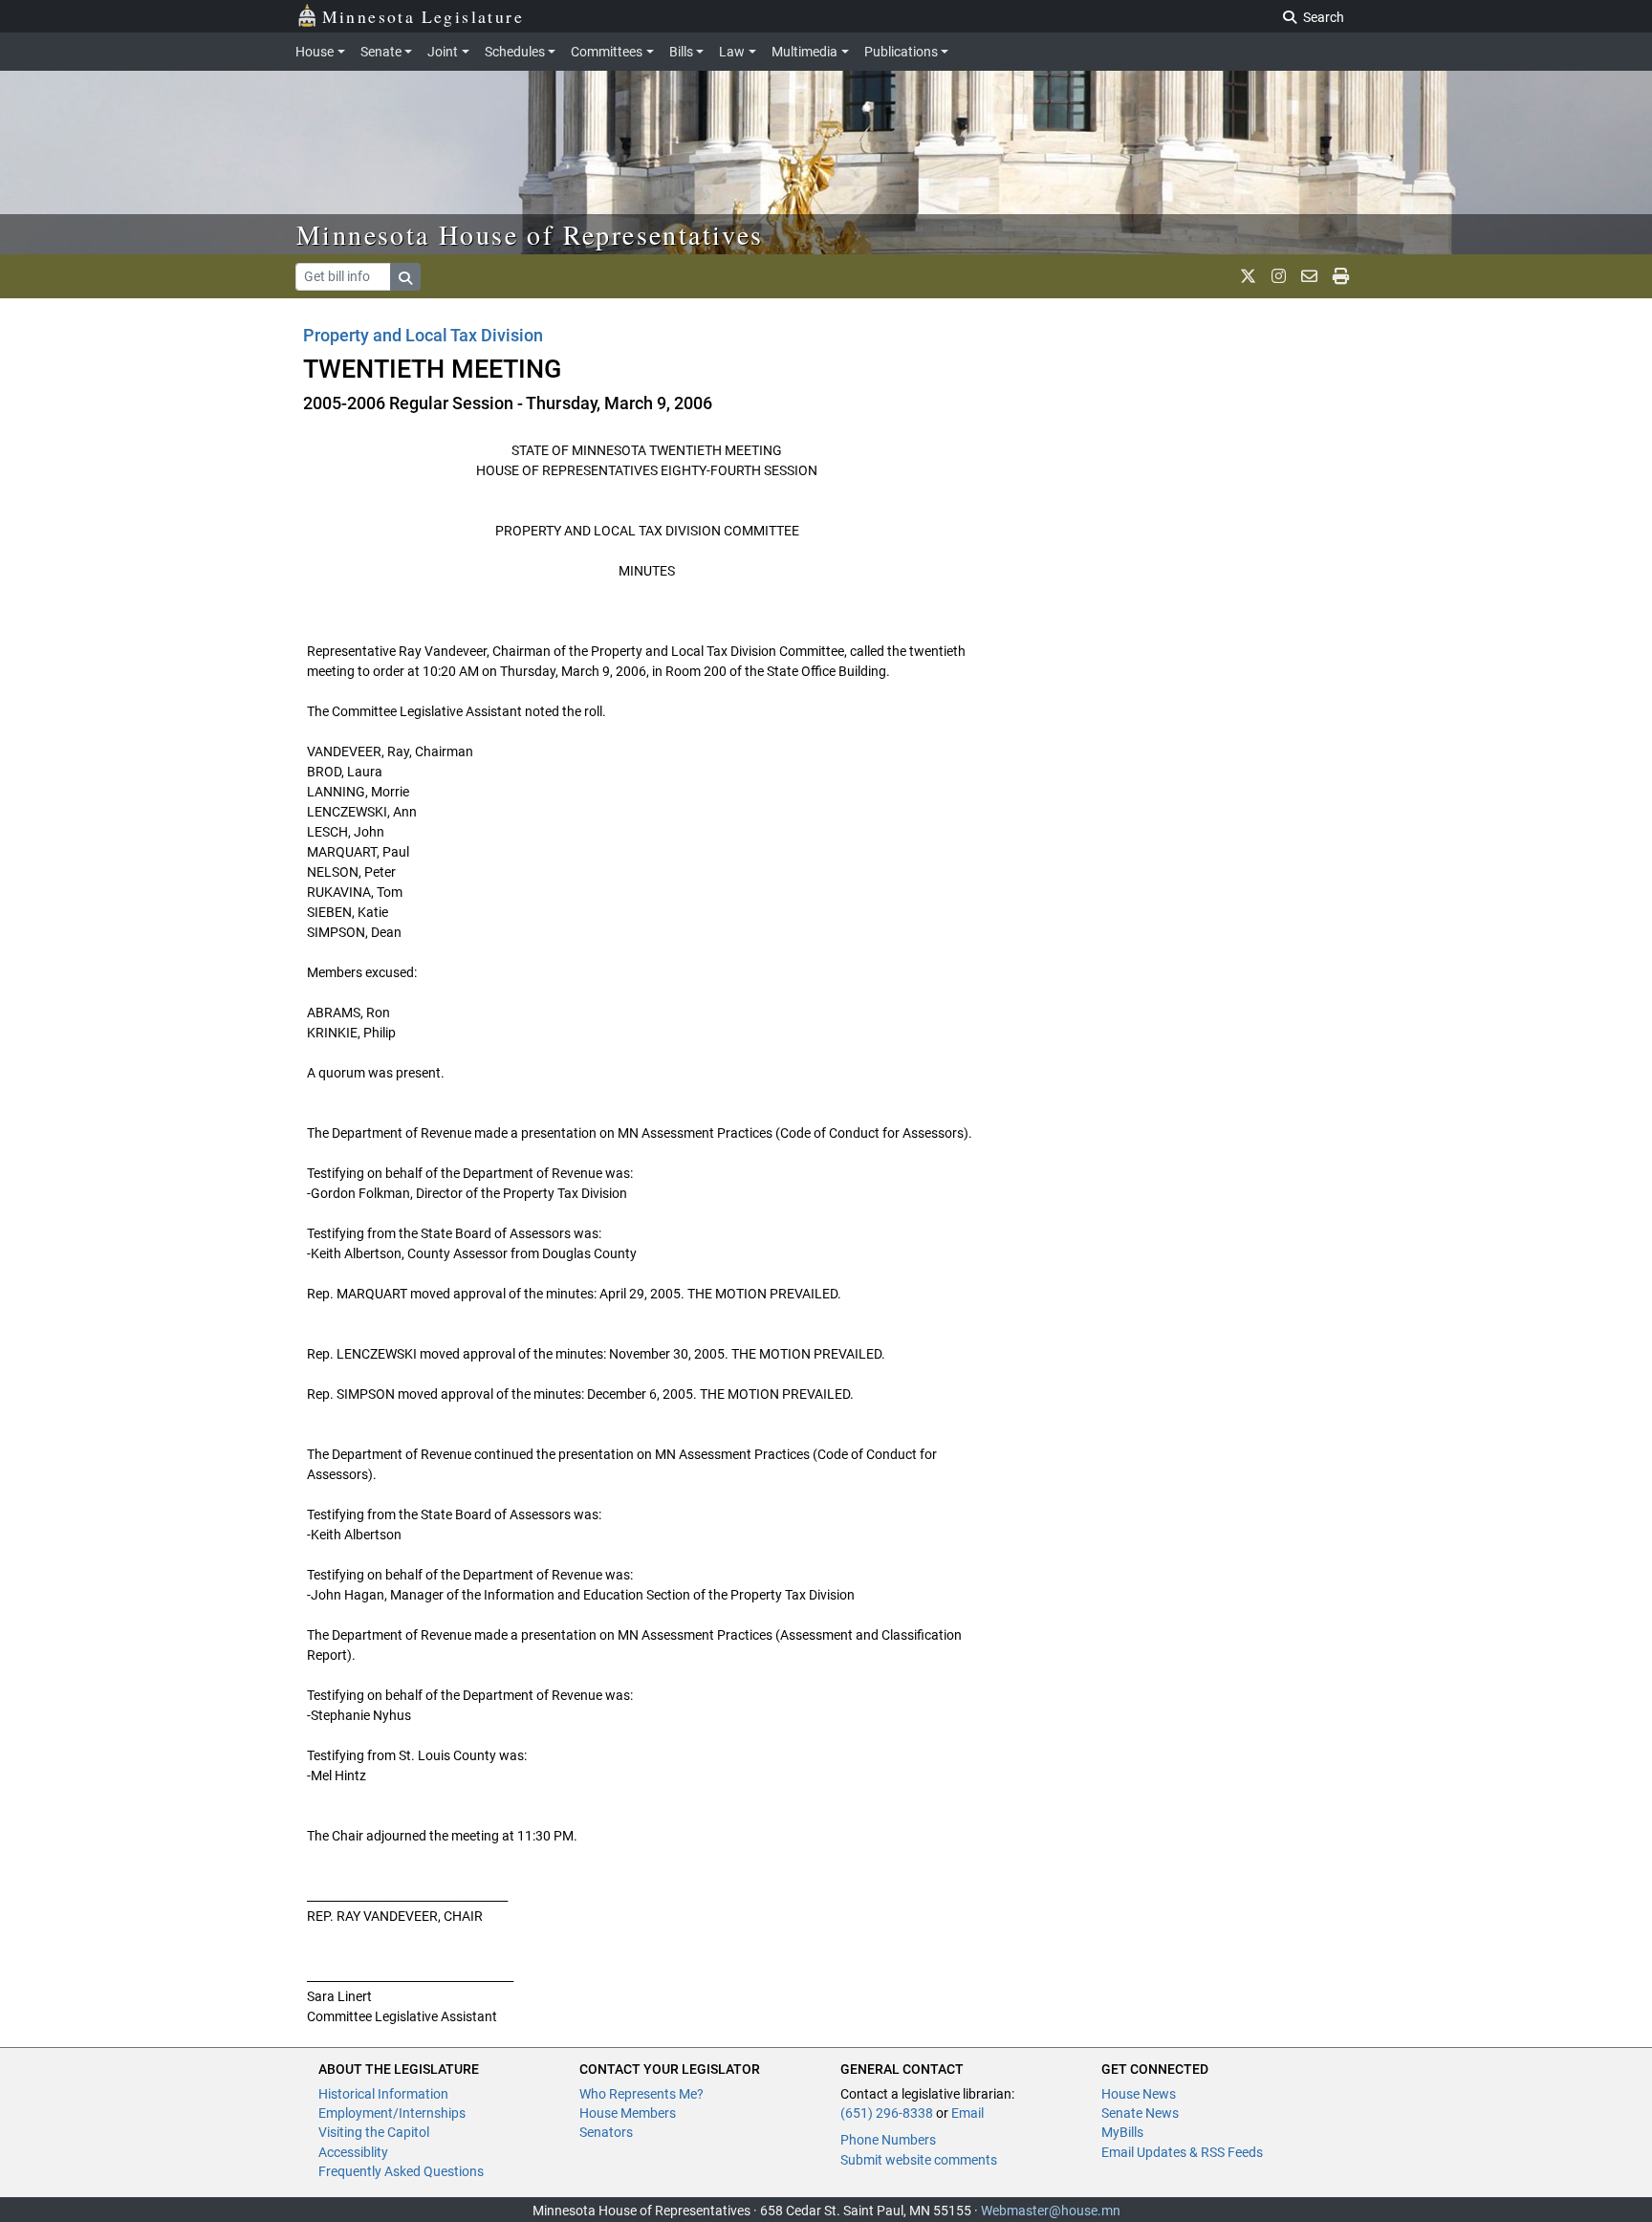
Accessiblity (353, 2152)
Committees (607, 52)
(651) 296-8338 (887, 2113)
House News (1139, 2094)
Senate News (1140, 2113)
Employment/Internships (392, 2113)
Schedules (515, 52)
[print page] (1341, 276)
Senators (606, 2132)
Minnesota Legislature (423, 16)
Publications (901, 52)
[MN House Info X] (1248, 276)
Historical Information (383, 2094)
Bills (681, 52)
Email (967, 2113)
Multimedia (804, 52)
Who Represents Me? (641, 2094)
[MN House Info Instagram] (1279, 276)
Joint (443, 52)
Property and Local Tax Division (424, 335)
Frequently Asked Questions (401, 2171)
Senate (381, 52)
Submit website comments (919, 2160)
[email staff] (1309, 276)
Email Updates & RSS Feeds (1182, 2152)
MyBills (1122, 2132)
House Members (628, 2113)
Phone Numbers (888, 2140)
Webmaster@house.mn (1051, 2211)
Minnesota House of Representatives (530, 234)
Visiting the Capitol (374, 2132)
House (315, 52)
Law (732, 52)
